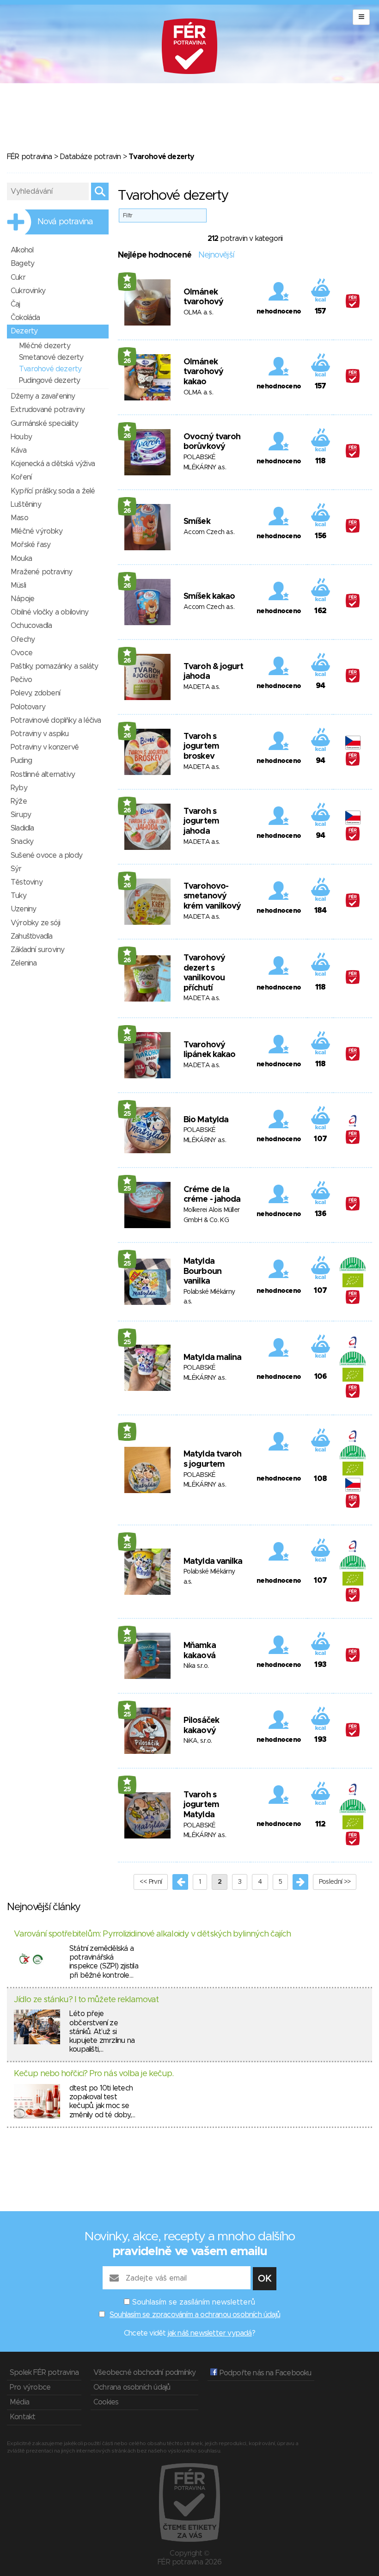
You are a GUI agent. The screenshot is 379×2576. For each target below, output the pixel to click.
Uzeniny (23, 909)
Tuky (18, 896)
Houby (21, 437)
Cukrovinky (28, 291)
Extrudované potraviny (48, 410)
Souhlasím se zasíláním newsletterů (194, 2302)
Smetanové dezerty (51, 357)
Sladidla (22, 828)
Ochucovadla (31, 626)
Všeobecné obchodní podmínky (144, 2373)
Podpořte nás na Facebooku (264, 2373)
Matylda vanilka (213, 1562)
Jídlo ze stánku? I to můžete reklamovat (86, 2000)
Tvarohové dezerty (50, 369)
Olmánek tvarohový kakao (203, 372)
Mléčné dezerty (45, 346)
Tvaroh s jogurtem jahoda (201, 821)
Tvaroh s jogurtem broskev (201, 747)
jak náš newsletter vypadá (210, 2333)
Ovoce (21, 653)
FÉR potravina (30, 157)
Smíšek (197, 522)
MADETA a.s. (202, 687)
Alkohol (22, 250)
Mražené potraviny (41, 572)
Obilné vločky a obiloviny (49, 612)
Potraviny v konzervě (45, 747)
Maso (19, 518)
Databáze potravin (90, 157)
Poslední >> (335, 1882)
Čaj (15, 304)
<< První (151, 1882)
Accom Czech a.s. (209, 532)
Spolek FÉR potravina (44, 2373)
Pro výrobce (30, 2387)
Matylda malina (212, 1358)
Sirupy (21, 815)
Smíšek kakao (209, 596)
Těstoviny (27, 882)
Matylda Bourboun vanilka (202, 1271)
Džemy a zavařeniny (43, 396)
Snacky (22, 842)
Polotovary (28, 707)
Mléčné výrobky (37, 531)
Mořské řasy (31, 545)
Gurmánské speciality (44, 424)
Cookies (106, 2402)
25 (127, 1114)
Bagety (22, 264)
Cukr (18, 277)
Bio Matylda (206, 1120)
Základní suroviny (37, 950)
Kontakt (22, 2417)
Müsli (18, 585)
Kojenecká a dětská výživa (53, 464)
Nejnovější (216, 255)
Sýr (16, 869)
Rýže (19, 801)
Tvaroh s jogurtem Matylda (201, 1805)
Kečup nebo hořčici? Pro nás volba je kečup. (94, 2074)
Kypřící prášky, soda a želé (53, 491)
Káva (18, 450)
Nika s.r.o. (196, 1666)
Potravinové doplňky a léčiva (56, 720)
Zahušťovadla (31, 936)
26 (127, 286)
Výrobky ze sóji (35, 923)
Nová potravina (65, 222)
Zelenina (24, 963)
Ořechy (23, 639)
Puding (21, 761)
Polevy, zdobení (35, 693)
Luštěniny (26, 504)
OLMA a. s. (198, 313)
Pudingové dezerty (49, 381)
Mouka (21, 559)
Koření (21, 477)
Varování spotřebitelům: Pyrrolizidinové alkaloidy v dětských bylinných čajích (152, 1934)
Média (19, 2402)
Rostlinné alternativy (43, 775)
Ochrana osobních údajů (132, 2387)
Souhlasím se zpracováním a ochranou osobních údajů (195, 2315)
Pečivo (21, 680)
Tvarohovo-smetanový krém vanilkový (212, 896)
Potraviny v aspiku (40, 734)
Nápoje (22, 599)
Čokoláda (25, 318)
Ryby (19, 788)
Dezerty (24, 331)
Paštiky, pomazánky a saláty (54, 666)
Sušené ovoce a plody (46, 855)
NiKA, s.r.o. (198, 1741)
